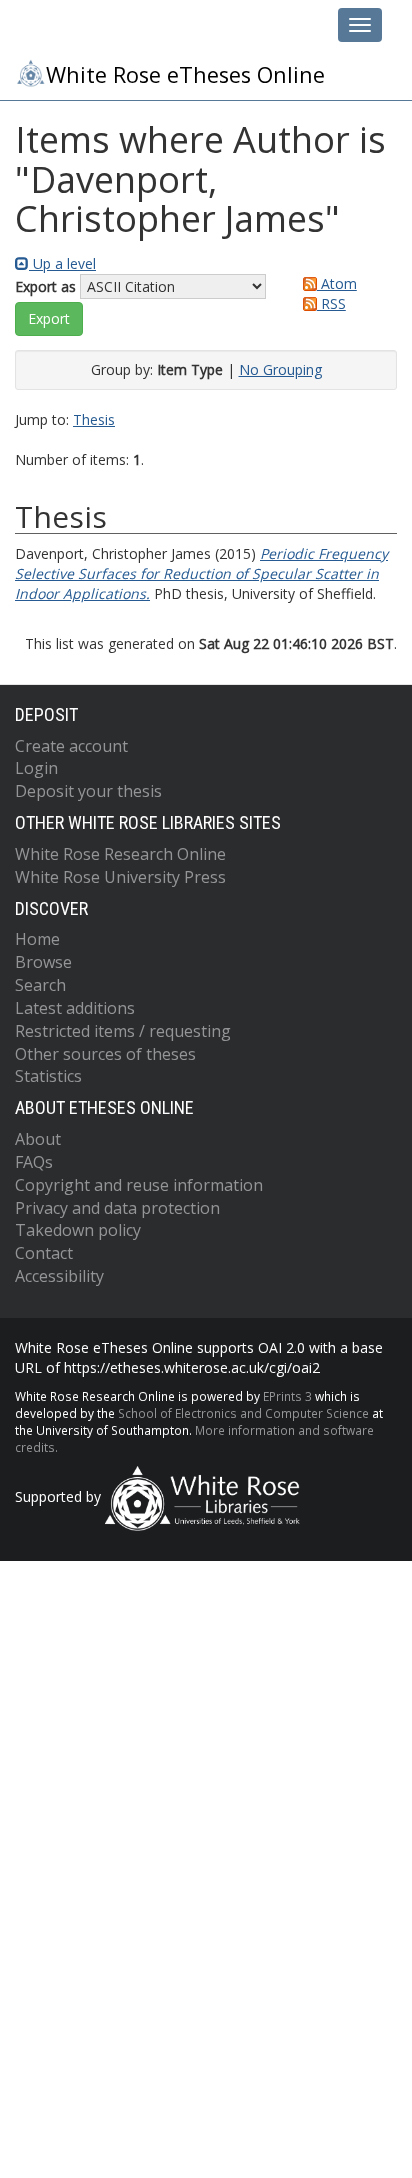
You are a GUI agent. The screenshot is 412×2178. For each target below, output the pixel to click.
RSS (331, 303)
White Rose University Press (120, 877)
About (38, 1139)
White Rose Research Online (120, 854)
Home (37, 939)
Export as (45, 286)
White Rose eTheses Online (185, 74)
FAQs (34, 1162)
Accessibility (59, 1276)
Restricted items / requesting (123, 1031)
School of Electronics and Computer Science (243, 1413)
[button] (49, 319)
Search (40, 985)
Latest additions (75, 1008)
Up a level (62, 263)
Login (36, 768)
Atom (337, 283)
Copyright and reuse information (139, 1185)
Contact (44, 1253)
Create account (71, 746)
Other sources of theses (105, 1054)
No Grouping (280, 369)
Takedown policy (78, 1230)
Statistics (48, 1076)
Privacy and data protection (117, 1208)
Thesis (94, 419)
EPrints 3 (287, 1396)
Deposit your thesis (88, 791)
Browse (43, 962)
